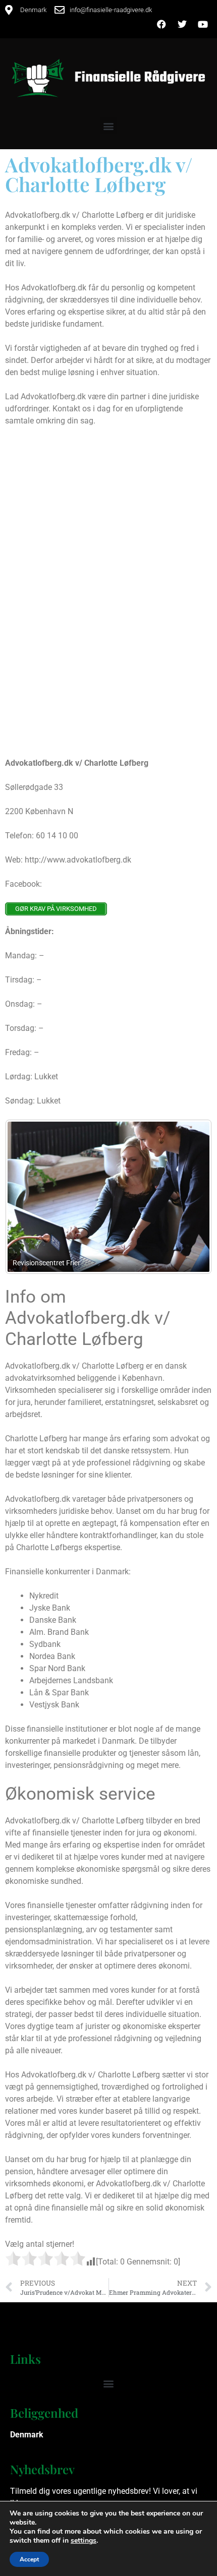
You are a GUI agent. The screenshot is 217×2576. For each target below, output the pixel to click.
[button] (109, 126)
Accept (29, 2559)
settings (84, 2541)
